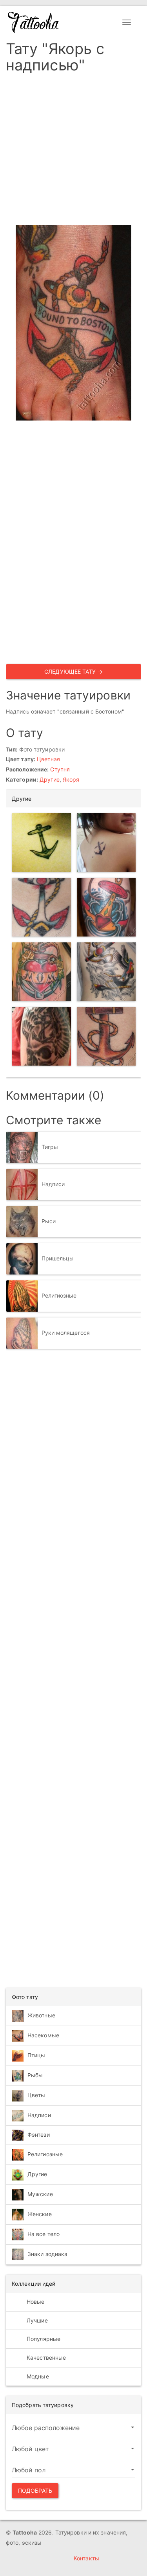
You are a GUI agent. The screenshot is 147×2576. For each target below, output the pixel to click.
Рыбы (35, 2075)
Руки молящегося (66, 1333)
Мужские (40, 2194)
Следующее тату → (73, 671)
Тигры (50, 1147)
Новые (35, 2302)
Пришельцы (58, 1258)
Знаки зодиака (47, 2254)
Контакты (86, 2558)
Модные (37, 2376)
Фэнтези (39, 2135)
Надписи (53, 1184)
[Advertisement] (73, 152)
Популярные (43, 2339)
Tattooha (34, 22)
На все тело (44, 2234)
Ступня (60, 769)
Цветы (36, 2095)
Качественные (45, 2358)
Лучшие (36, 2320)
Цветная (48, 759)
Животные (41, 2015)
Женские (40, 2214)
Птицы (36, 2055)
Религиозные (59, 1295)
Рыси (49, 1221)
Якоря (71, 779)
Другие (50, 779)
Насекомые (43, 2035)
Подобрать (35, 2491)
